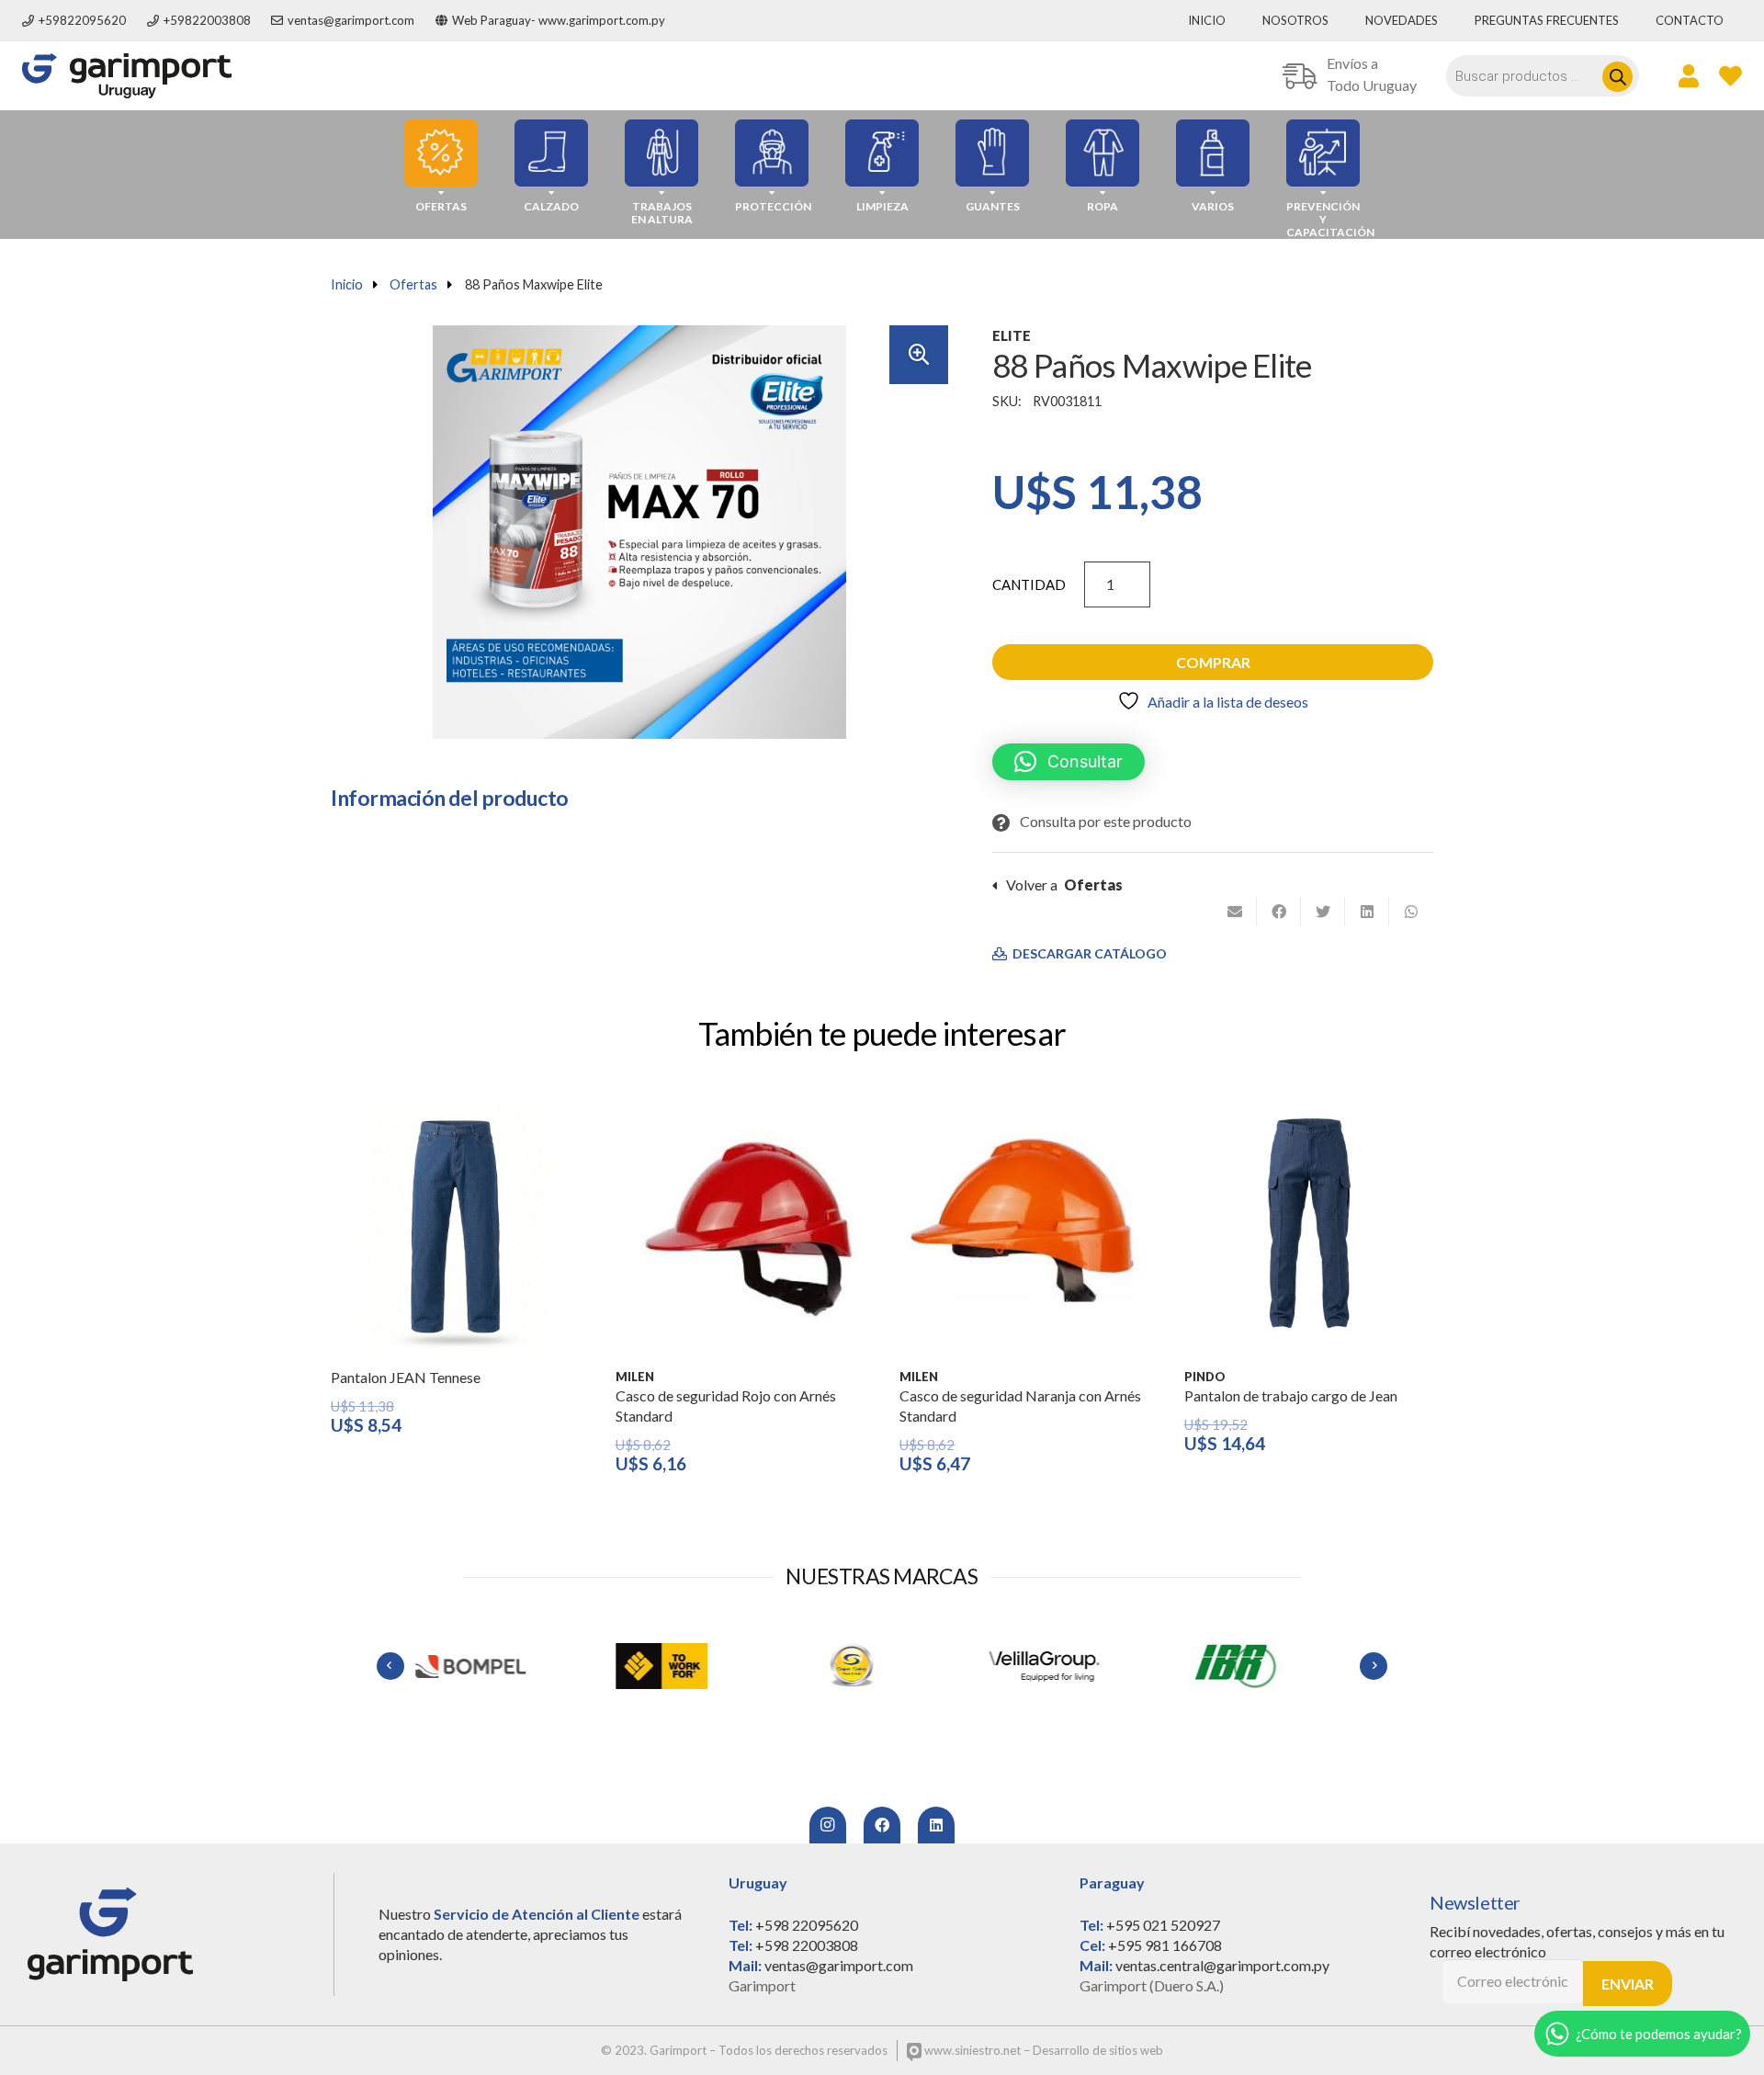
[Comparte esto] (1279, 912)
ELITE (1012, 335)
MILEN (635, 1377)
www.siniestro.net (971, 2050)
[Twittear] (1323, 912)
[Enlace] (127, 76)
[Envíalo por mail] (1235, 912)
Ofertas (413, 284)
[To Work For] (500, 1666)
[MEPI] (1264, 1666)
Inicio (347, 284)
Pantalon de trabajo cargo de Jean (1291, 1395)
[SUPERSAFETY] (691, 1666)
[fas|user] (1689, 75)
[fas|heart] (1730, 75)
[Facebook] (882, 1825)
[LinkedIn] (936, 1825)
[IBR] (1073, 1666)
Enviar (1628, 1984)
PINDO (1205, 1377)
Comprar (1213, 662)
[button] (919, 355)
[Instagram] (828, 1825)
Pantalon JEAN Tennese (406, 1377)
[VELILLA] (882, 1666)
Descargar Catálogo (1088, 954)
